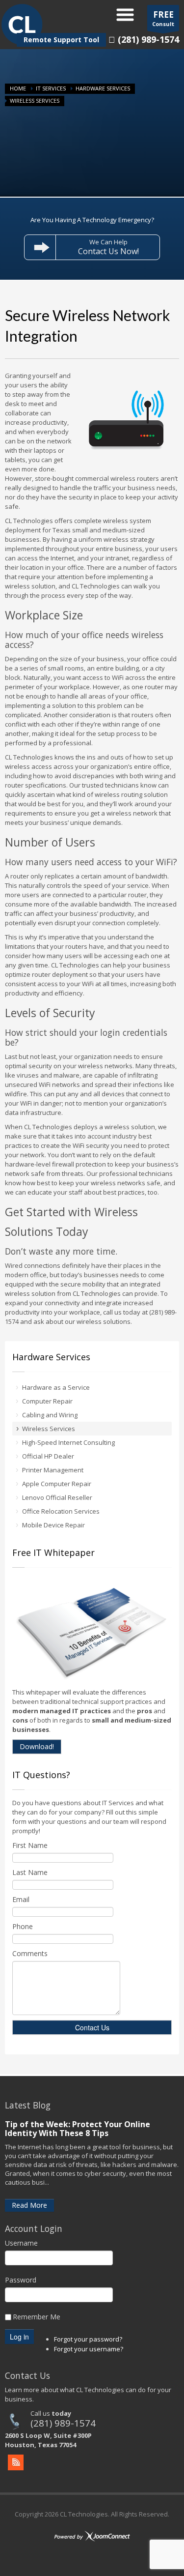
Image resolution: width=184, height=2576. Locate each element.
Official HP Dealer (48, 1456)
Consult (163, 18)
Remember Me (37, 2317)
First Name (30, 1845)
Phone (23, 1926)
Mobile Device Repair (53, 1525)
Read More (29, 2205)
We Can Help (108, 247)
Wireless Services (49, 1429)
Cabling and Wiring (50, 1415)
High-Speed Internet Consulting (68, 1442)
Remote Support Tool (61, 40)
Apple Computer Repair (57, 1484)
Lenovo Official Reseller (57, 1497)
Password (21, 2280)
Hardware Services (103, 88)
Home (18, 88)
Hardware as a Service (56, 1387)
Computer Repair (47, 1401)
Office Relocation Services (61, 1511)
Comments (30, 1953)
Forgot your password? (88, 2339)
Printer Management (53, 1470)
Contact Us (92, 2027)
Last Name (30, 1872)
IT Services (51, 88)
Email (21, 1899)
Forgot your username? (89, 2349)
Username (21, 2243)
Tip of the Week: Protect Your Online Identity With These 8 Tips (78, 2129)
